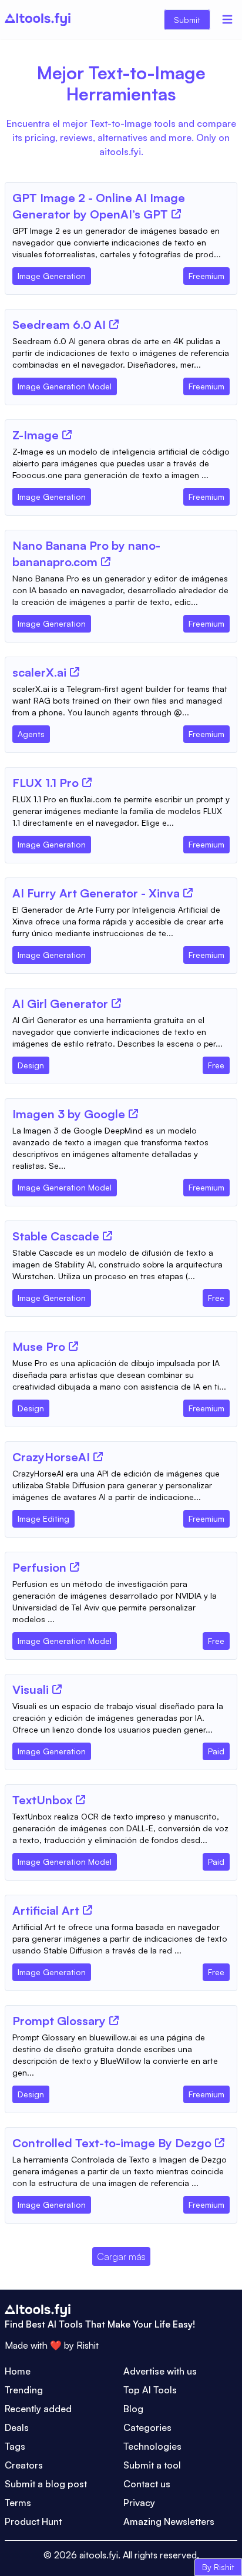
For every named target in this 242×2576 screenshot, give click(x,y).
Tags (15, 2446)
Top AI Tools (150, 2390)
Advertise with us (160, 2371)
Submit (187, 20)
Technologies (152, 2446)
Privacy (139, 2503)
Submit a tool (152, 2465)
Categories (147, 2427)
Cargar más (121, 2256)
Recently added (38, 2409)
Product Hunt (33, 2521)
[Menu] (227, 19)
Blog (133, 2409)
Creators (24, 2465)
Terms (18, 2503)
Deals (17, 2427)
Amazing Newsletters (169, 2521)
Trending (24, 2390)
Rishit (88, 2345)
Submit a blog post (46, 2484)
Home (18, 2371)
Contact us (147, 2484)
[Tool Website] (176, 214)
